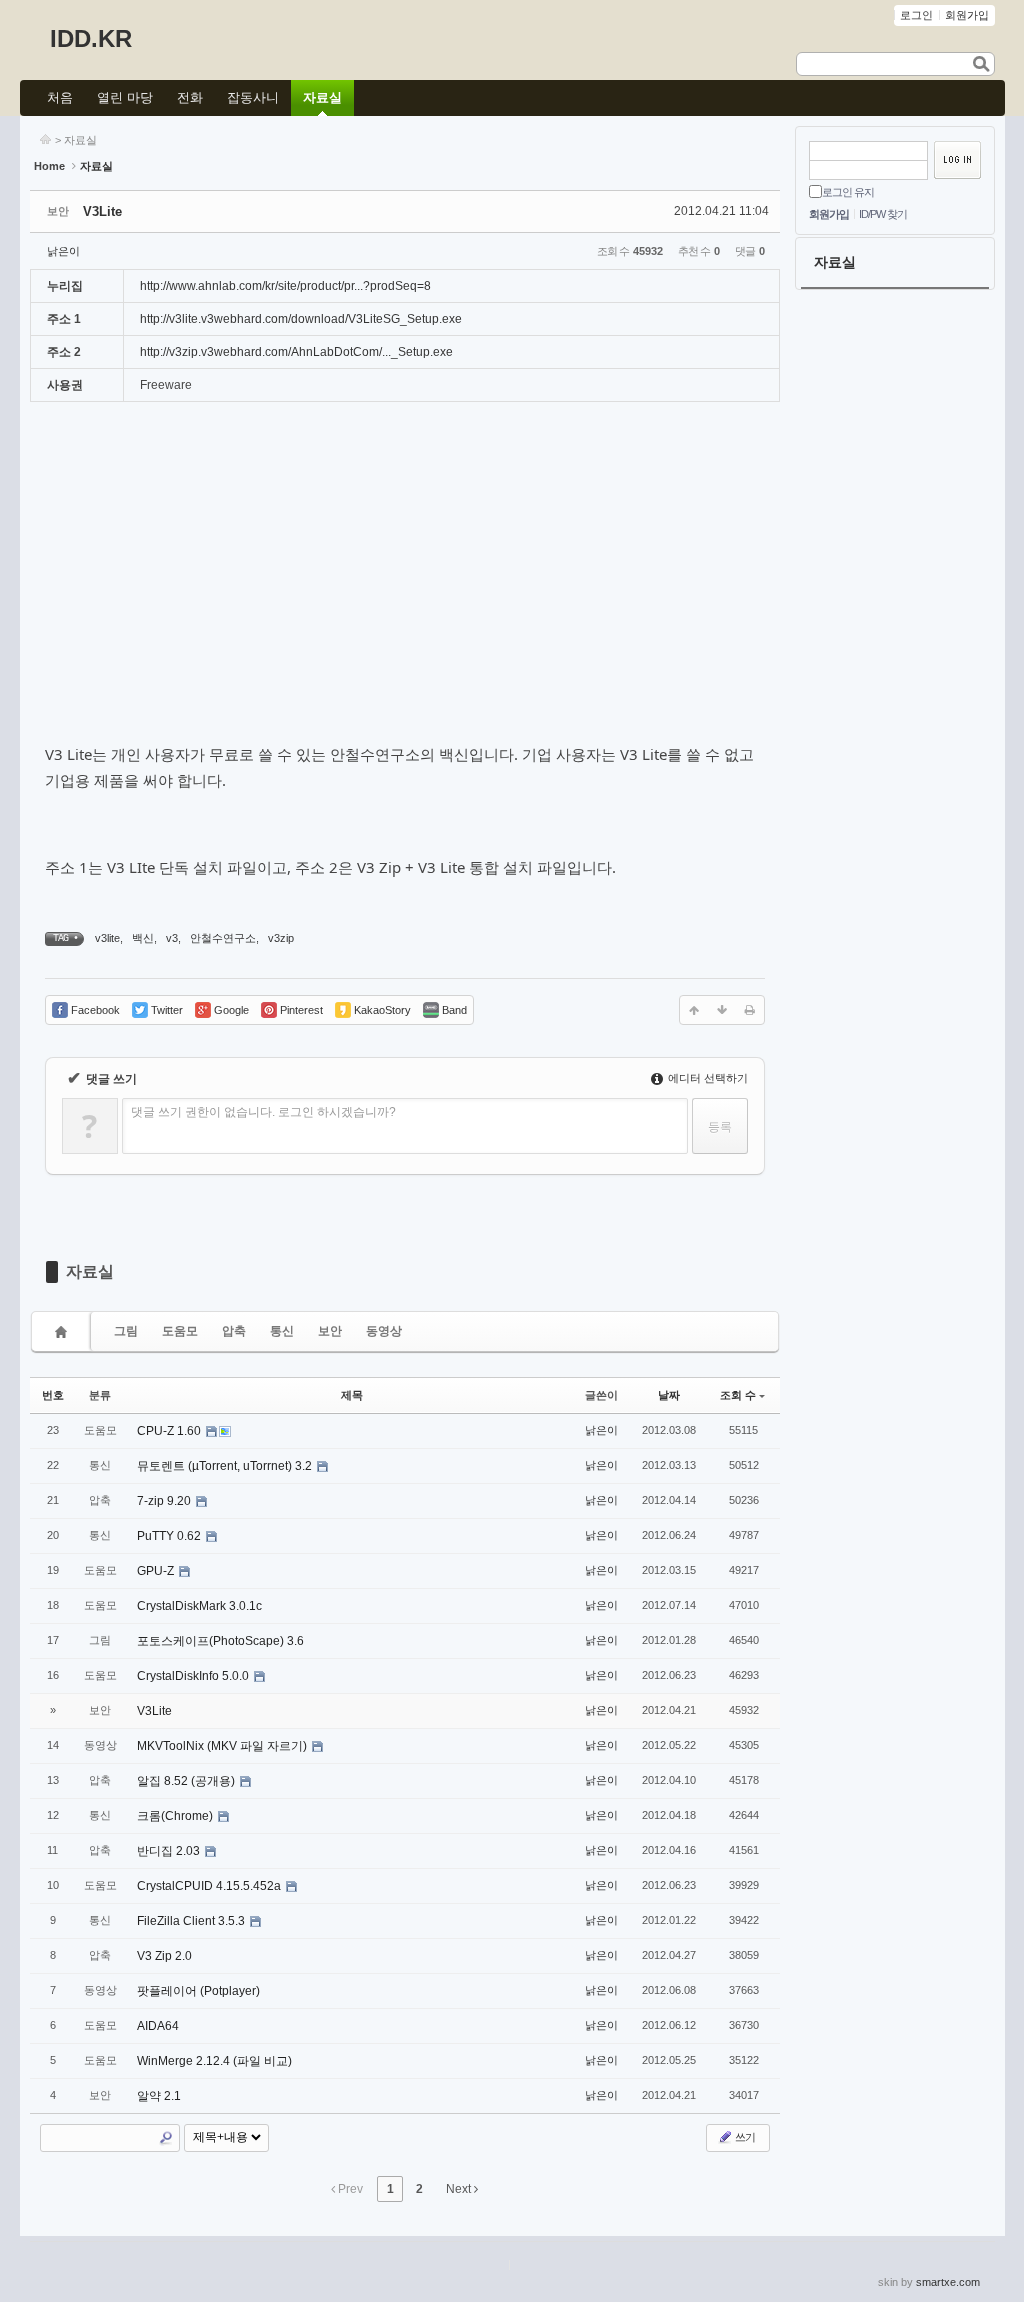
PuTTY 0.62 (170, 1536)
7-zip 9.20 (165, 1501)
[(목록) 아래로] (722, 1010)
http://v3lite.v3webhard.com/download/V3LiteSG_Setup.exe (301, 319)
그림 (126, 1331)
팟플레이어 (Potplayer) (198, 1991)
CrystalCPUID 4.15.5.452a (210, 1886)
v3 (172, 938)
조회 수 (738, 1395)
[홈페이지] (45, 140)
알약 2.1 (159, 2096)
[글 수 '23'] (64, 1331)
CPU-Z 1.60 (170, 1431)
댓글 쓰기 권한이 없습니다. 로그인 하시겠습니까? (263, 1112)
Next (460, 2189)
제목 (352, 1395)
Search (166, 2138)
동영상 (384, 1331)
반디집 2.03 (170, 1851)
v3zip (281, 938)
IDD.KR (91, 38)
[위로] (694, 1010)
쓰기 (744, 2137)
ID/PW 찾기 (883, 214)
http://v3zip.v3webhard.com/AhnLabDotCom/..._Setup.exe (296, 352)
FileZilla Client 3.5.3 (192, 1921)
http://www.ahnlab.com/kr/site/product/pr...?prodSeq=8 (285, 286)
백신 (143, 938)
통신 (282, 1331)
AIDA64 (158, 2026)
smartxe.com (948, 2282)
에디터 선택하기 (706, 1078)
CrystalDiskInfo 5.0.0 (194, 1676)
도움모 (180, 1331)
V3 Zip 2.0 (164, 1956)
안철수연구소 (223, 938)
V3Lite (102, 211)
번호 (53, 1395)
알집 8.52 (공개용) (187, 1781)
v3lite (107, 938)
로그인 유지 (848, 192)
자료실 (80, 140)
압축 (234, 1331)
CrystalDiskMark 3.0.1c (199, 1606)
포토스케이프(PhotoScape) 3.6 (220, 1641)
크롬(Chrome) (176, 1816)
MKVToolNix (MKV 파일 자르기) (223, 1746)
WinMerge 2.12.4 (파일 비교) (214, 2061)
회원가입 (829, 214)
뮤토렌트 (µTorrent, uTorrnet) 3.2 (226, 1466)
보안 (330, 1331)
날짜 (669, 1395)
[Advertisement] (405, 582)
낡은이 (63, 251)
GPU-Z (157, 1571)
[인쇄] (750, 1010)
